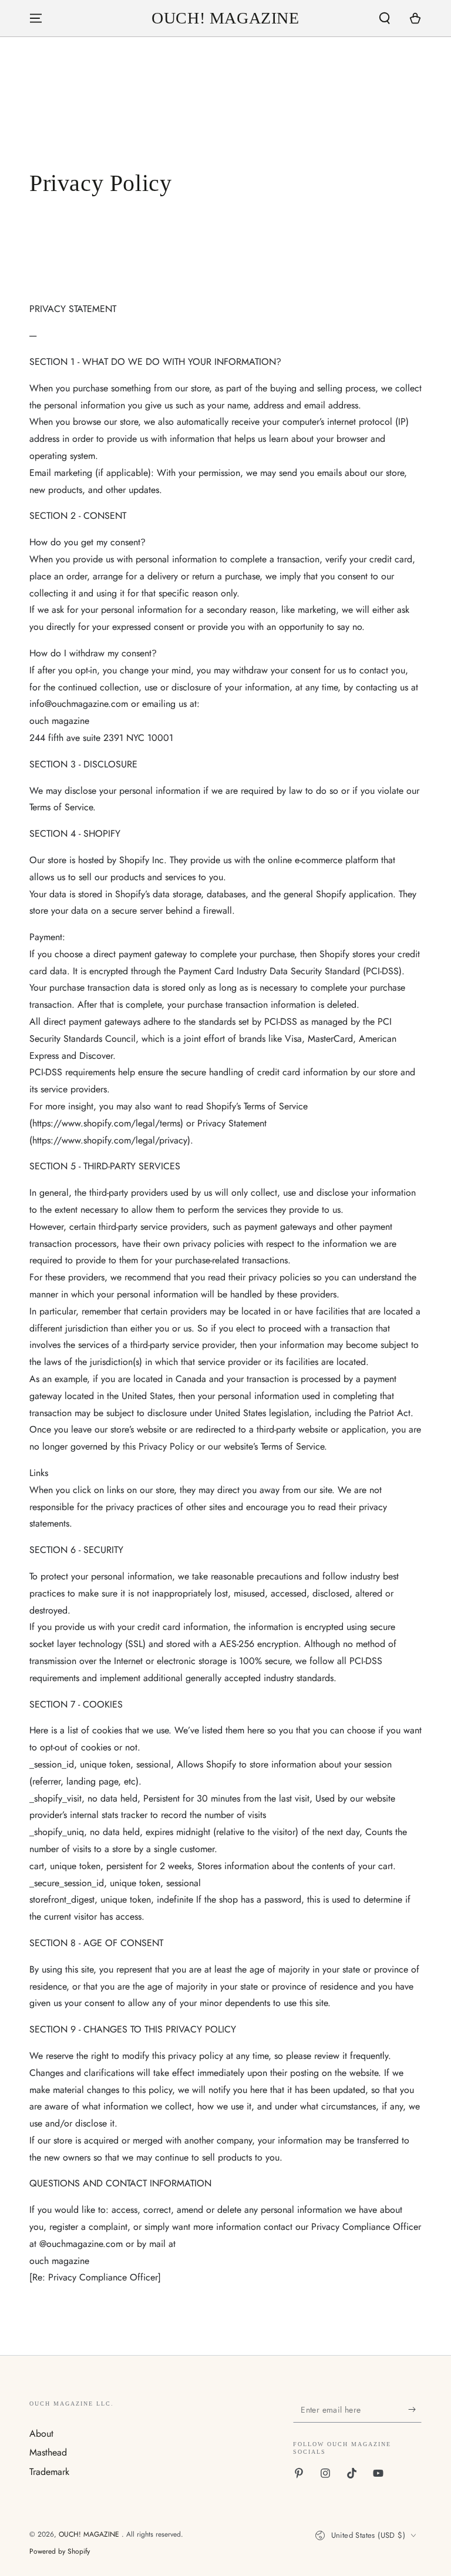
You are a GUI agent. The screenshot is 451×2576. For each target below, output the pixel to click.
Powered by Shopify (60, 2552)
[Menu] (36, 18)
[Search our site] (385, 18)
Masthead (48, 2452)
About (41, 2434)
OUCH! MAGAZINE (90, 2534)
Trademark (49, 2472)
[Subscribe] (415, 2409)
